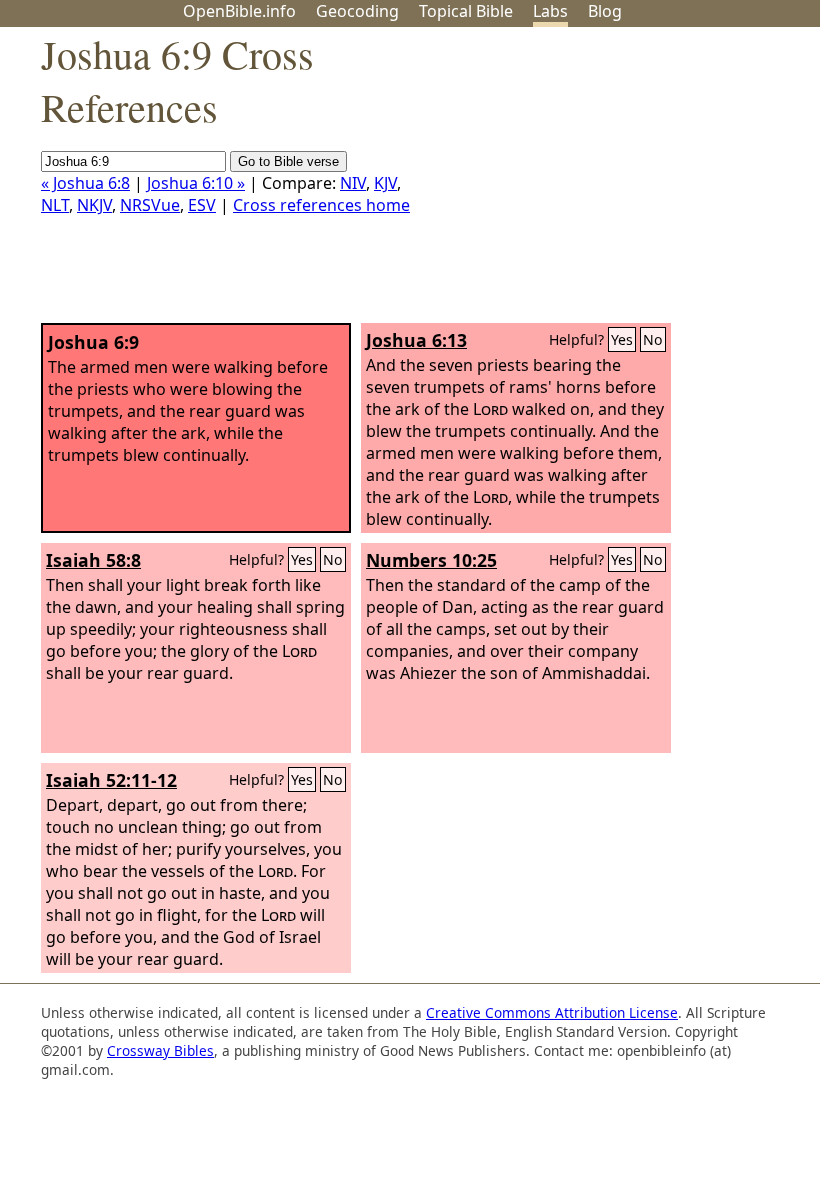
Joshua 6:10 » (196, 183)
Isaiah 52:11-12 (111, 780)
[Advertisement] (618, 183)
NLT (55, 205)
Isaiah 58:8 (93, 560)
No (653, 339)
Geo (357, 11)
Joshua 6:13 (416, 340)
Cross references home (321, 205)
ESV (202, 205)
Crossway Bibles (160, 1050)
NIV (353, 183)
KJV (385, 183)
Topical (466, 11)
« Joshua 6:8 (85, 183)
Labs (550, 11)
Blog (605, 11)
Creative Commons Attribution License (552, 1012)
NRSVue (150, 205)
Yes (622, 339)
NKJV (94, 205)
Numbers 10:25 (431, 560)
